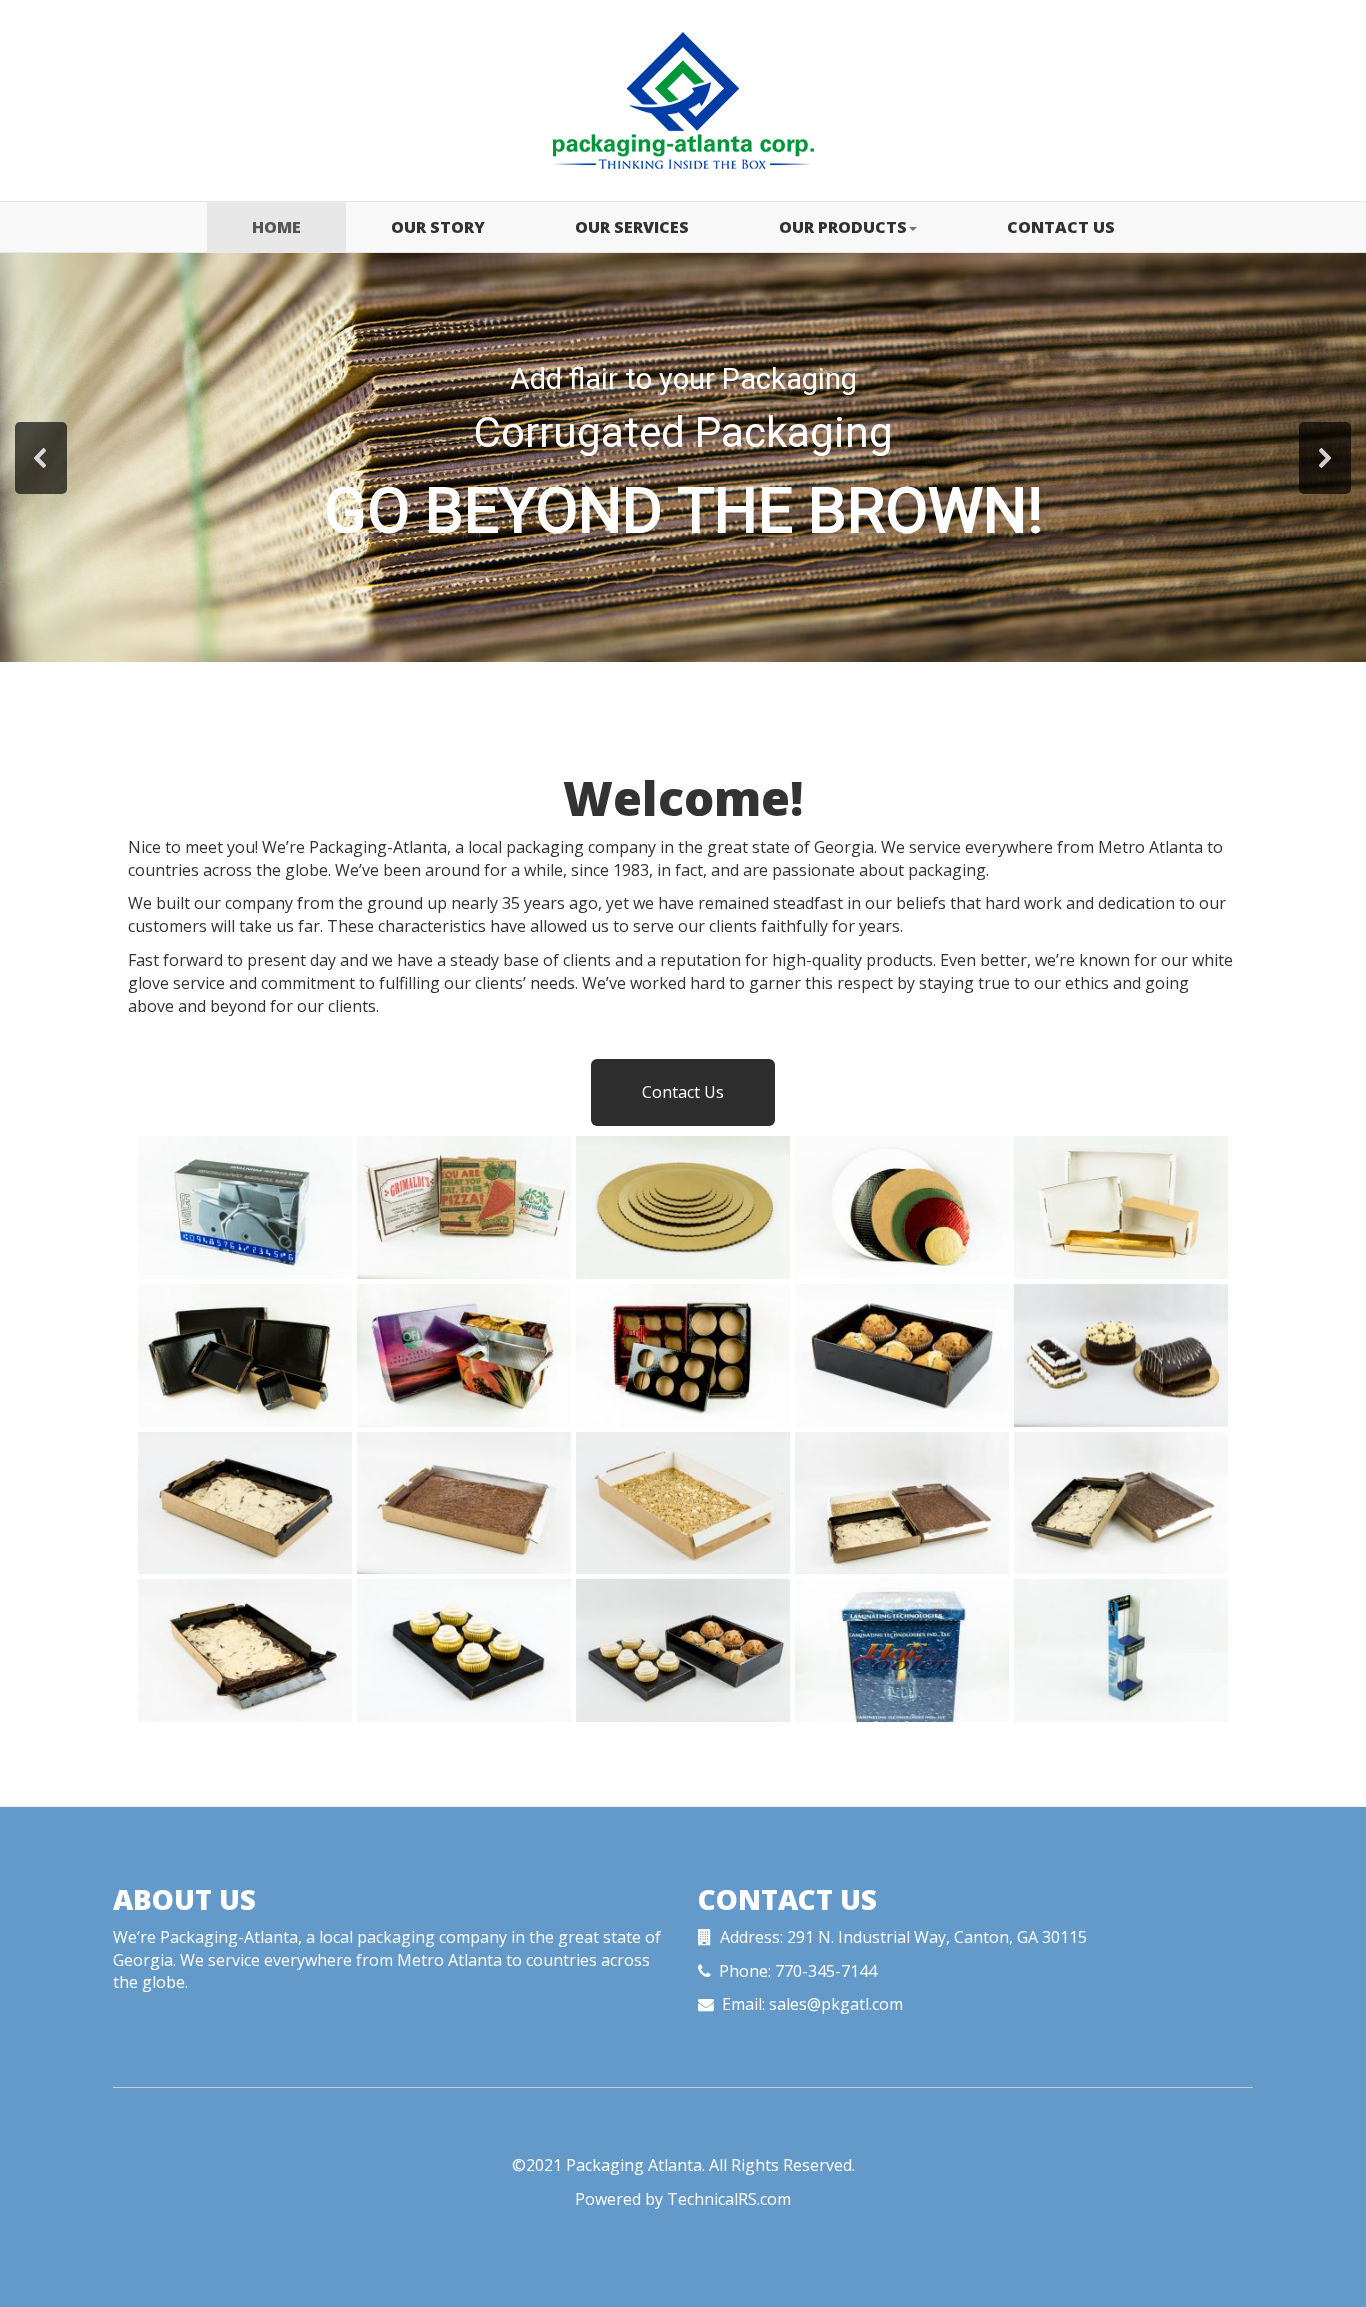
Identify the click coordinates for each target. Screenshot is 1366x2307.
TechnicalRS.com (729, 2199)
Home (276, 227)
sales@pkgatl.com (836, 2004)
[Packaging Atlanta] (683, 100)
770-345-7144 (826, 1971)
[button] (41, 458)
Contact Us (1061, 227)
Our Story (438, 227)
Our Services (632, 227)
